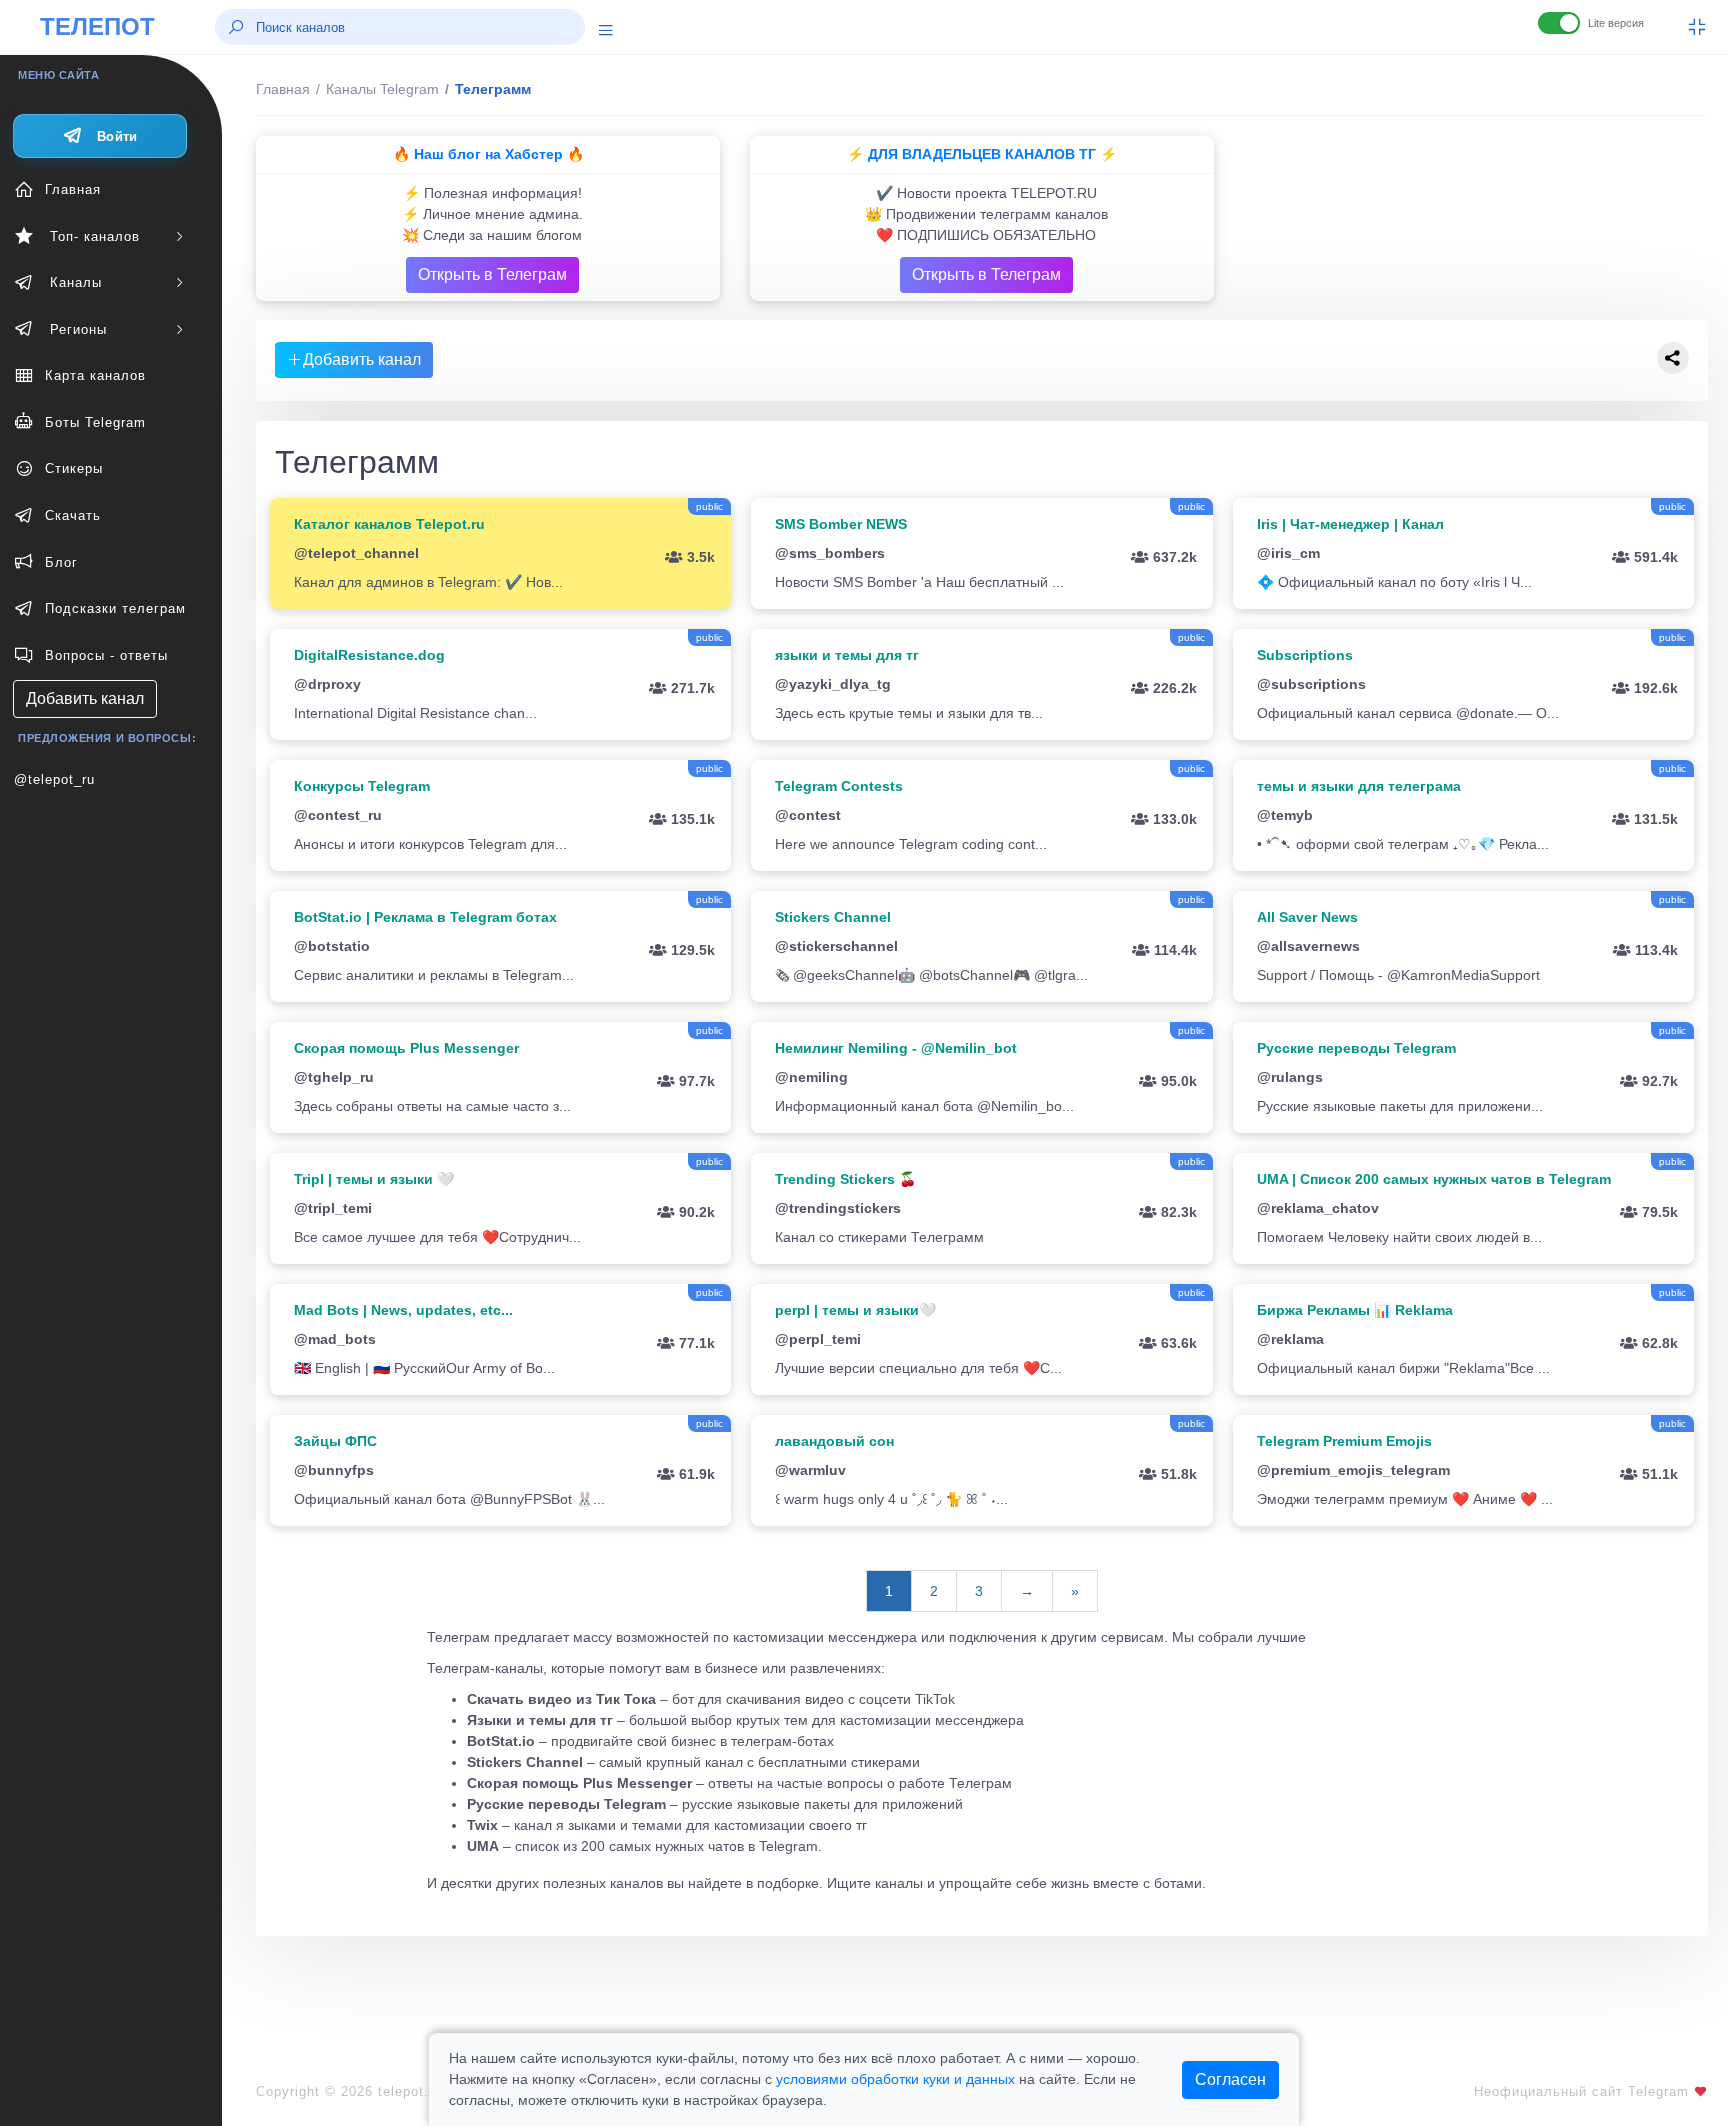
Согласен (1230, 2079)
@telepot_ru (54, 779)
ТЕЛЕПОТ (97, 26)
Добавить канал (85, 698)
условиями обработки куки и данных (895, 2079)
